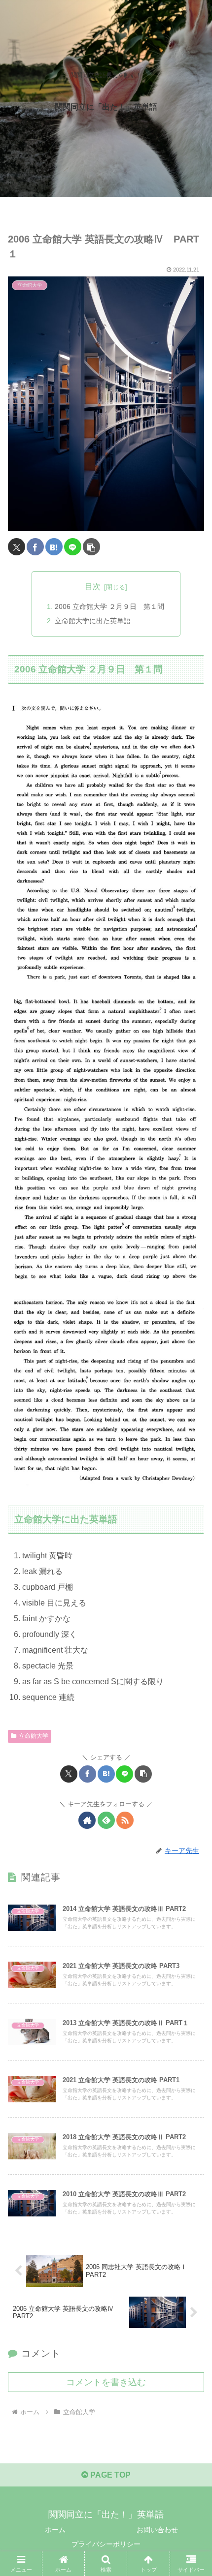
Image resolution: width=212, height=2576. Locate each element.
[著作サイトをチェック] (87, 1820)
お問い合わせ (157, 2530)
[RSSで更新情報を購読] (125, 1820)
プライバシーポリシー (106, 2544)
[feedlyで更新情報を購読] (106, 1820)
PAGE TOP (109, 2475)
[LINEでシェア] (73, 547)
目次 (93, 587)
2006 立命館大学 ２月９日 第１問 (109, 606)
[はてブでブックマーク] (54, 547)
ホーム (55, 2530)
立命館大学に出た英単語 (93, 621)
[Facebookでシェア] (35, 547)
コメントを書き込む (106, 2382)
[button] (91, 547)
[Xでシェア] (17, 547)
